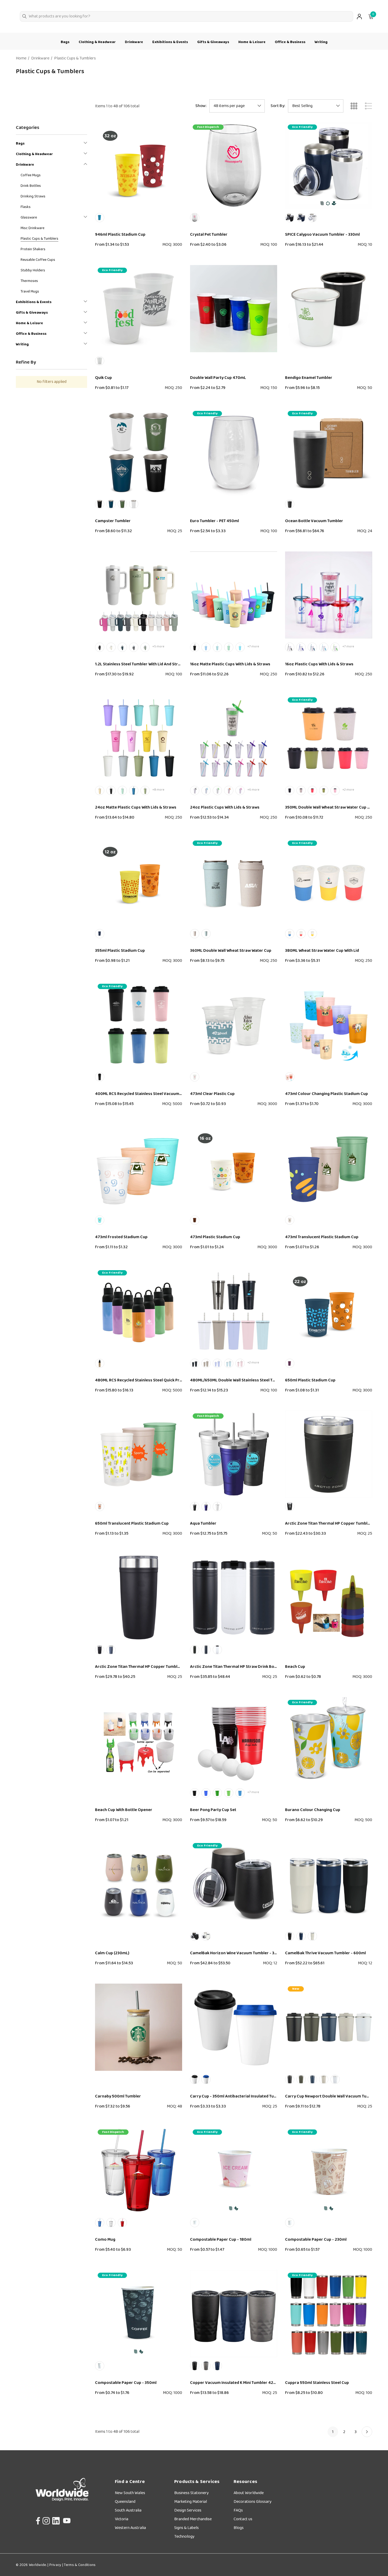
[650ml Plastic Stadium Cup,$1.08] (329, 1311)
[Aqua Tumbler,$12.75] (234, 1454)
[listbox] (316, 106)
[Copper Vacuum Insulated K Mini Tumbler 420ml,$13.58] (234, 2314)
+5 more (158, 646)
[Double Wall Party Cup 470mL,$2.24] (234, 309)
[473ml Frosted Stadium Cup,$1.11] (139, 1168)
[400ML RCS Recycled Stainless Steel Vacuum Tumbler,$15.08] (139, 1025)
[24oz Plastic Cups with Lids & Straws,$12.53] (234, 738)
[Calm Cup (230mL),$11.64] (139, 1884)
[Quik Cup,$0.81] (139, 309)
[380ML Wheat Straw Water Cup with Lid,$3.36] (329, 881)
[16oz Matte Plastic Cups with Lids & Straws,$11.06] (234, 595)
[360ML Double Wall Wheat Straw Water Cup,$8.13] (234, 881)
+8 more (158, 790)
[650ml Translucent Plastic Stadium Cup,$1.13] (139, 1454)
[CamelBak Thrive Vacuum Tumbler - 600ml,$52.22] (329, 1884)
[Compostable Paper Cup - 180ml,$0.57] (234, 2170)
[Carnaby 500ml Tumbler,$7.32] (139, 2027)
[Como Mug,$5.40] (139, 2170)
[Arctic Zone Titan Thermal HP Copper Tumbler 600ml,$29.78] (139, 1598)
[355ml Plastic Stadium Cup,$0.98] (139, 881)
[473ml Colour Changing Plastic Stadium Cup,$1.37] (329, 1025)
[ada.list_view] (368, 106)
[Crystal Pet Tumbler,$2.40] (234, 165)
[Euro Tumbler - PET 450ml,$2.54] (234, 452)
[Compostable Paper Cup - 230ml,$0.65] (329, 2170)
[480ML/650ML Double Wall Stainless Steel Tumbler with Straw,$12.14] (234, 1311)
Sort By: (278, 106)
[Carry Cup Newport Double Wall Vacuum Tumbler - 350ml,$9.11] (329, 2027)
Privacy (55, 2565)
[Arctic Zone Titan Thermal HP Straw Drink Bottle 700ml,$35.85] (234, 1598)
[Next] (367, 2432)
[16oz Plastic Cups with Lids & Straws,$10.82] (329, 595)
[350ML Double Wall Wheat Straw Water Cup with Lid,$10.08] (329, 738)
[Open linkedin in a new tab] (56, 2519)
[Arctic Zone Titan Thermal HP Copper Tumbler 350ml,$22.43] (329, 1454)
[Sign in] (359, 17)
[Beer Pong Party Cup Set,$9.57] (234, 1741)
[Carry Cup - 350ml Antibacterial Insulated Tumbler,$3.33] (234, 2027)
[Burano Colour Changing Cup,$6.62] (329, 1741)
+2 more (348, 790)
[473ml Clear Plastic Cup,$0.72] (234, 1025)
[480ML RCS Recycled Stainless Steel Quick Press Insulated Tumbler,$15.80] (139, 1311)
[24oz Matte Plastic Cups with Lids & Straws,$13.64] (139, 738)
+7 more (253, 646)
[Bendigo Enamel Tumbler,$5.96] (329, 309)
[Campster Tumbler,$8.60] (139, 452)
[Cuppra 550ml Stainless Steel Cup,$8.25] (329, 2314)
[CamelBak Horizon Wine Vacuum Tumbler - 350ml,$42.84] (234, 1884)
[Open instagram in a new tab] (46, 2519)
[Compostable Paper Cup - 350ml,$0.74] (139, 2314)
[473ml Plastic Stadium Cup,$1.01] (234, 1168)
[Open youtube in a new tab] (67, 2519)
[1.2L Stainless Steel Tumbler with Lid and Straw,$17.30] (139, 595)
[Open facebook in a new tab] (37, 2519)
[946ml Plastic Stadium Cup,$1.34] (139, 165)
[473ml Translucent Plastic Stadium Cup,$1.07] (329, 1168)
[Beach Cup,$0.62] (329, 1598)
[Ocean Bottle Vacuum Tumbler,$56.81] (329, 452)
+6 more (253, 790)
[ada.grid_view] (354, 106)
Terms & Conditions (79, 2565)
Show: (201, 106)
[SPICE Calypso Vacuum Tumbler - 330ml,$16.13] (329, 165)
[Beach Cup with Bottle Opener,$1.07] (139, 1741)
